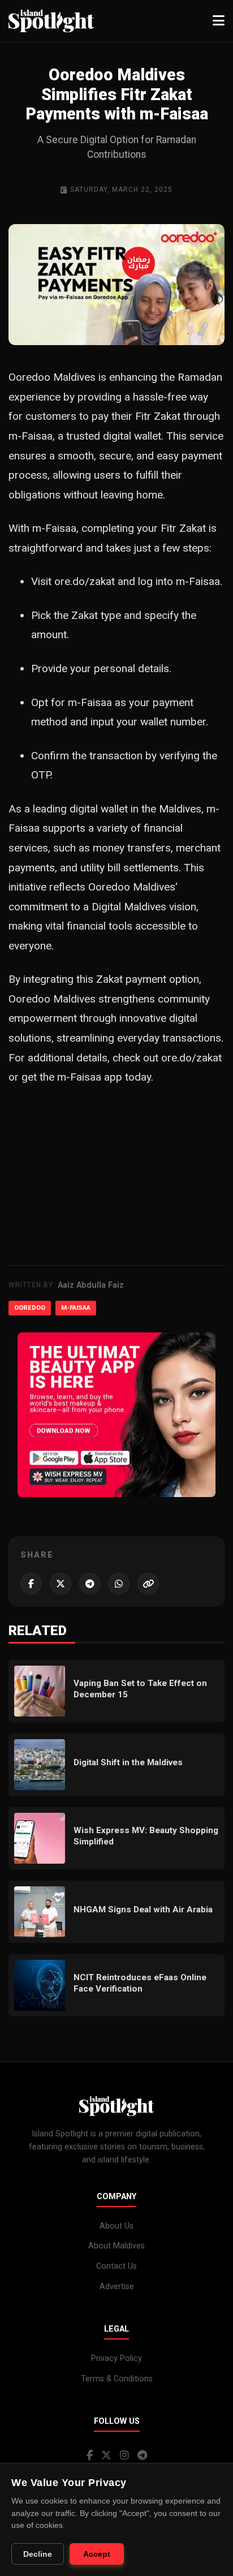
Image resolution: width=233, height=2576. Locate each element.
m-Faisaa (76, 1308)
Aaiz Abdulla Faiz (91, 1285)
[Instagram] (124, 2455)
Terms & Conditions (117, 2379)
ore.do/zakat (85, 581)
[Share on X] (61, 1584)
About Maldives (116, 2246)
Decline (38, 2554)
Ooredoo (30, 1308)
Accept (97, 2554)
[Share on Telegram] (90, 1584)
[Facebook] (90, 2455)
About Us (116, 2226)
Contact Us (116, 2266)
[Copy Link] (148, 1584)
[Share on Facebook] (31, 1584)
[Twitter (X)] (106, 2455)
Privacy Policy (116, 2358)
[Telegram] (142, 2455)
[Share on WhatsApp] (119, 1584)
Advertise (117, 2287)
